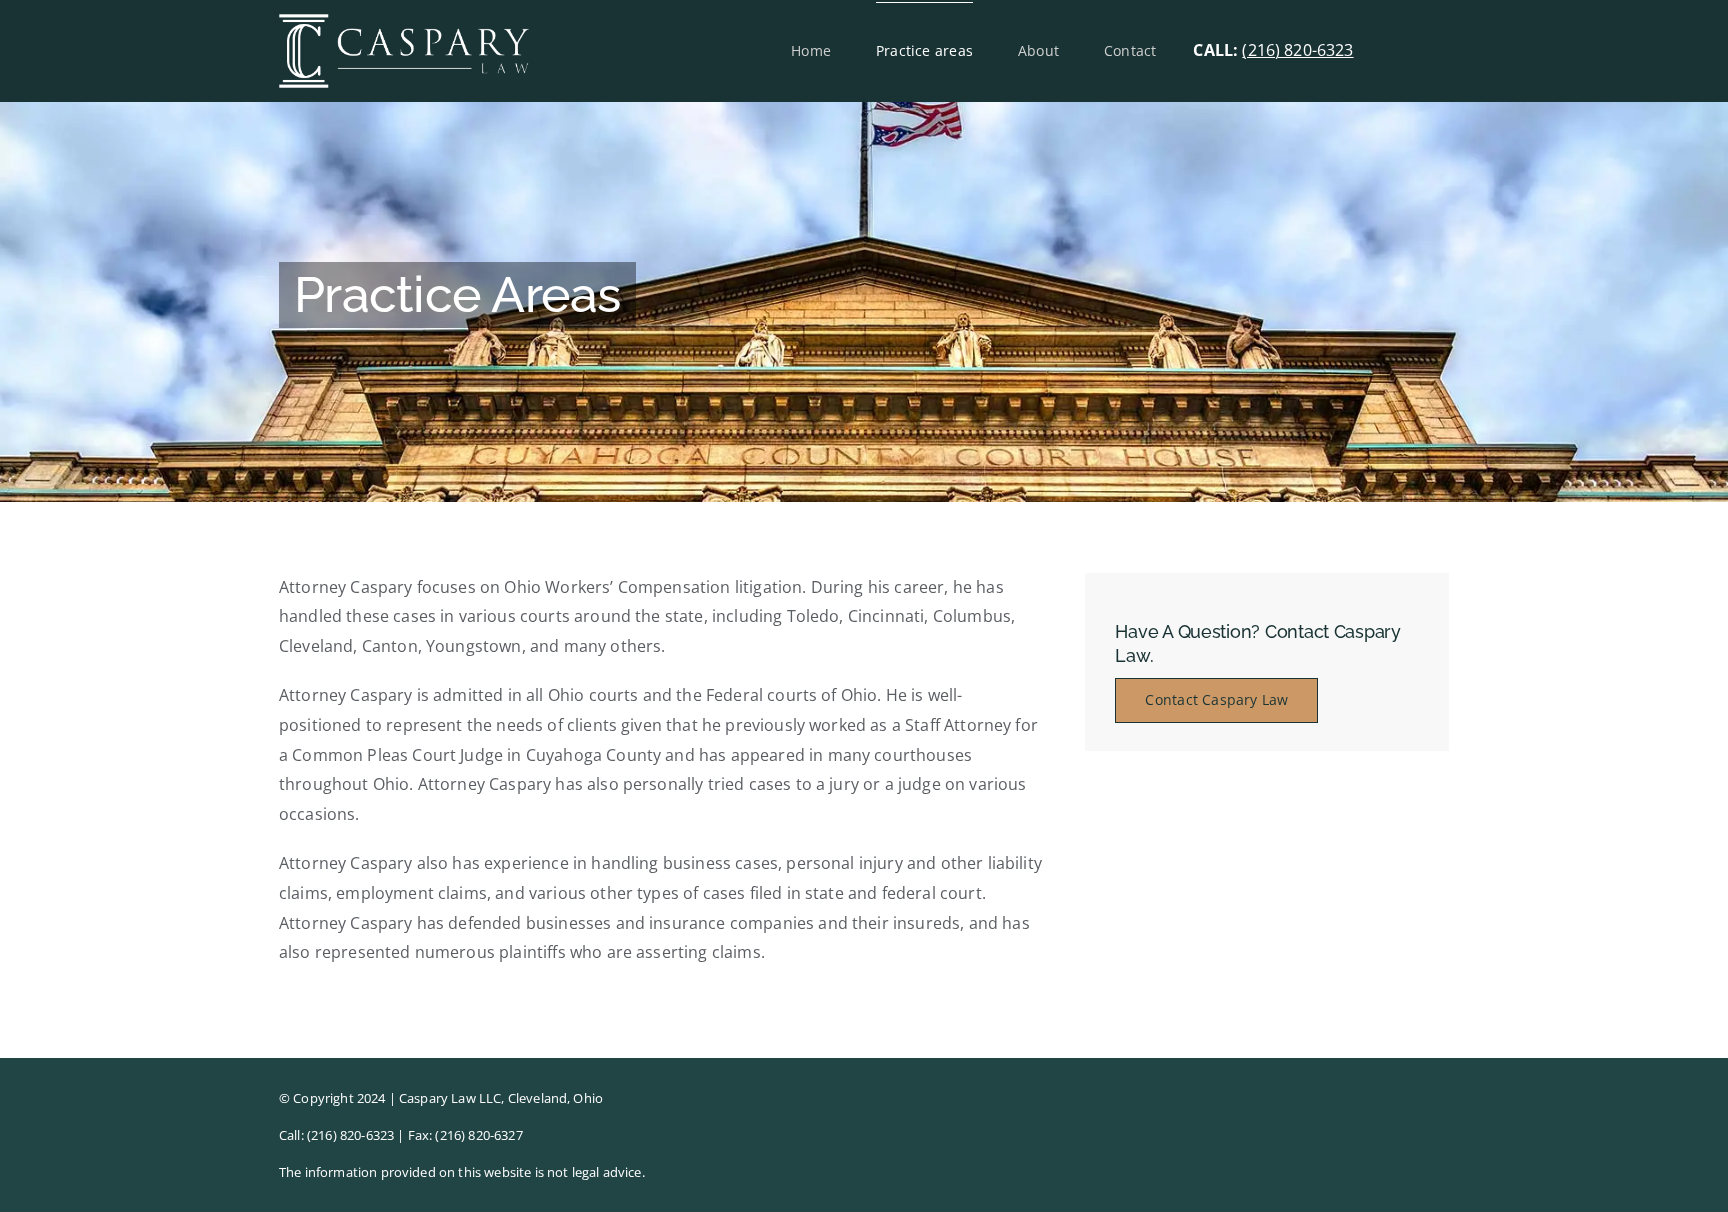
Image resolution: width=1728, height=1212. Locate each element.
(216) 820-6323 (1297, 50)
